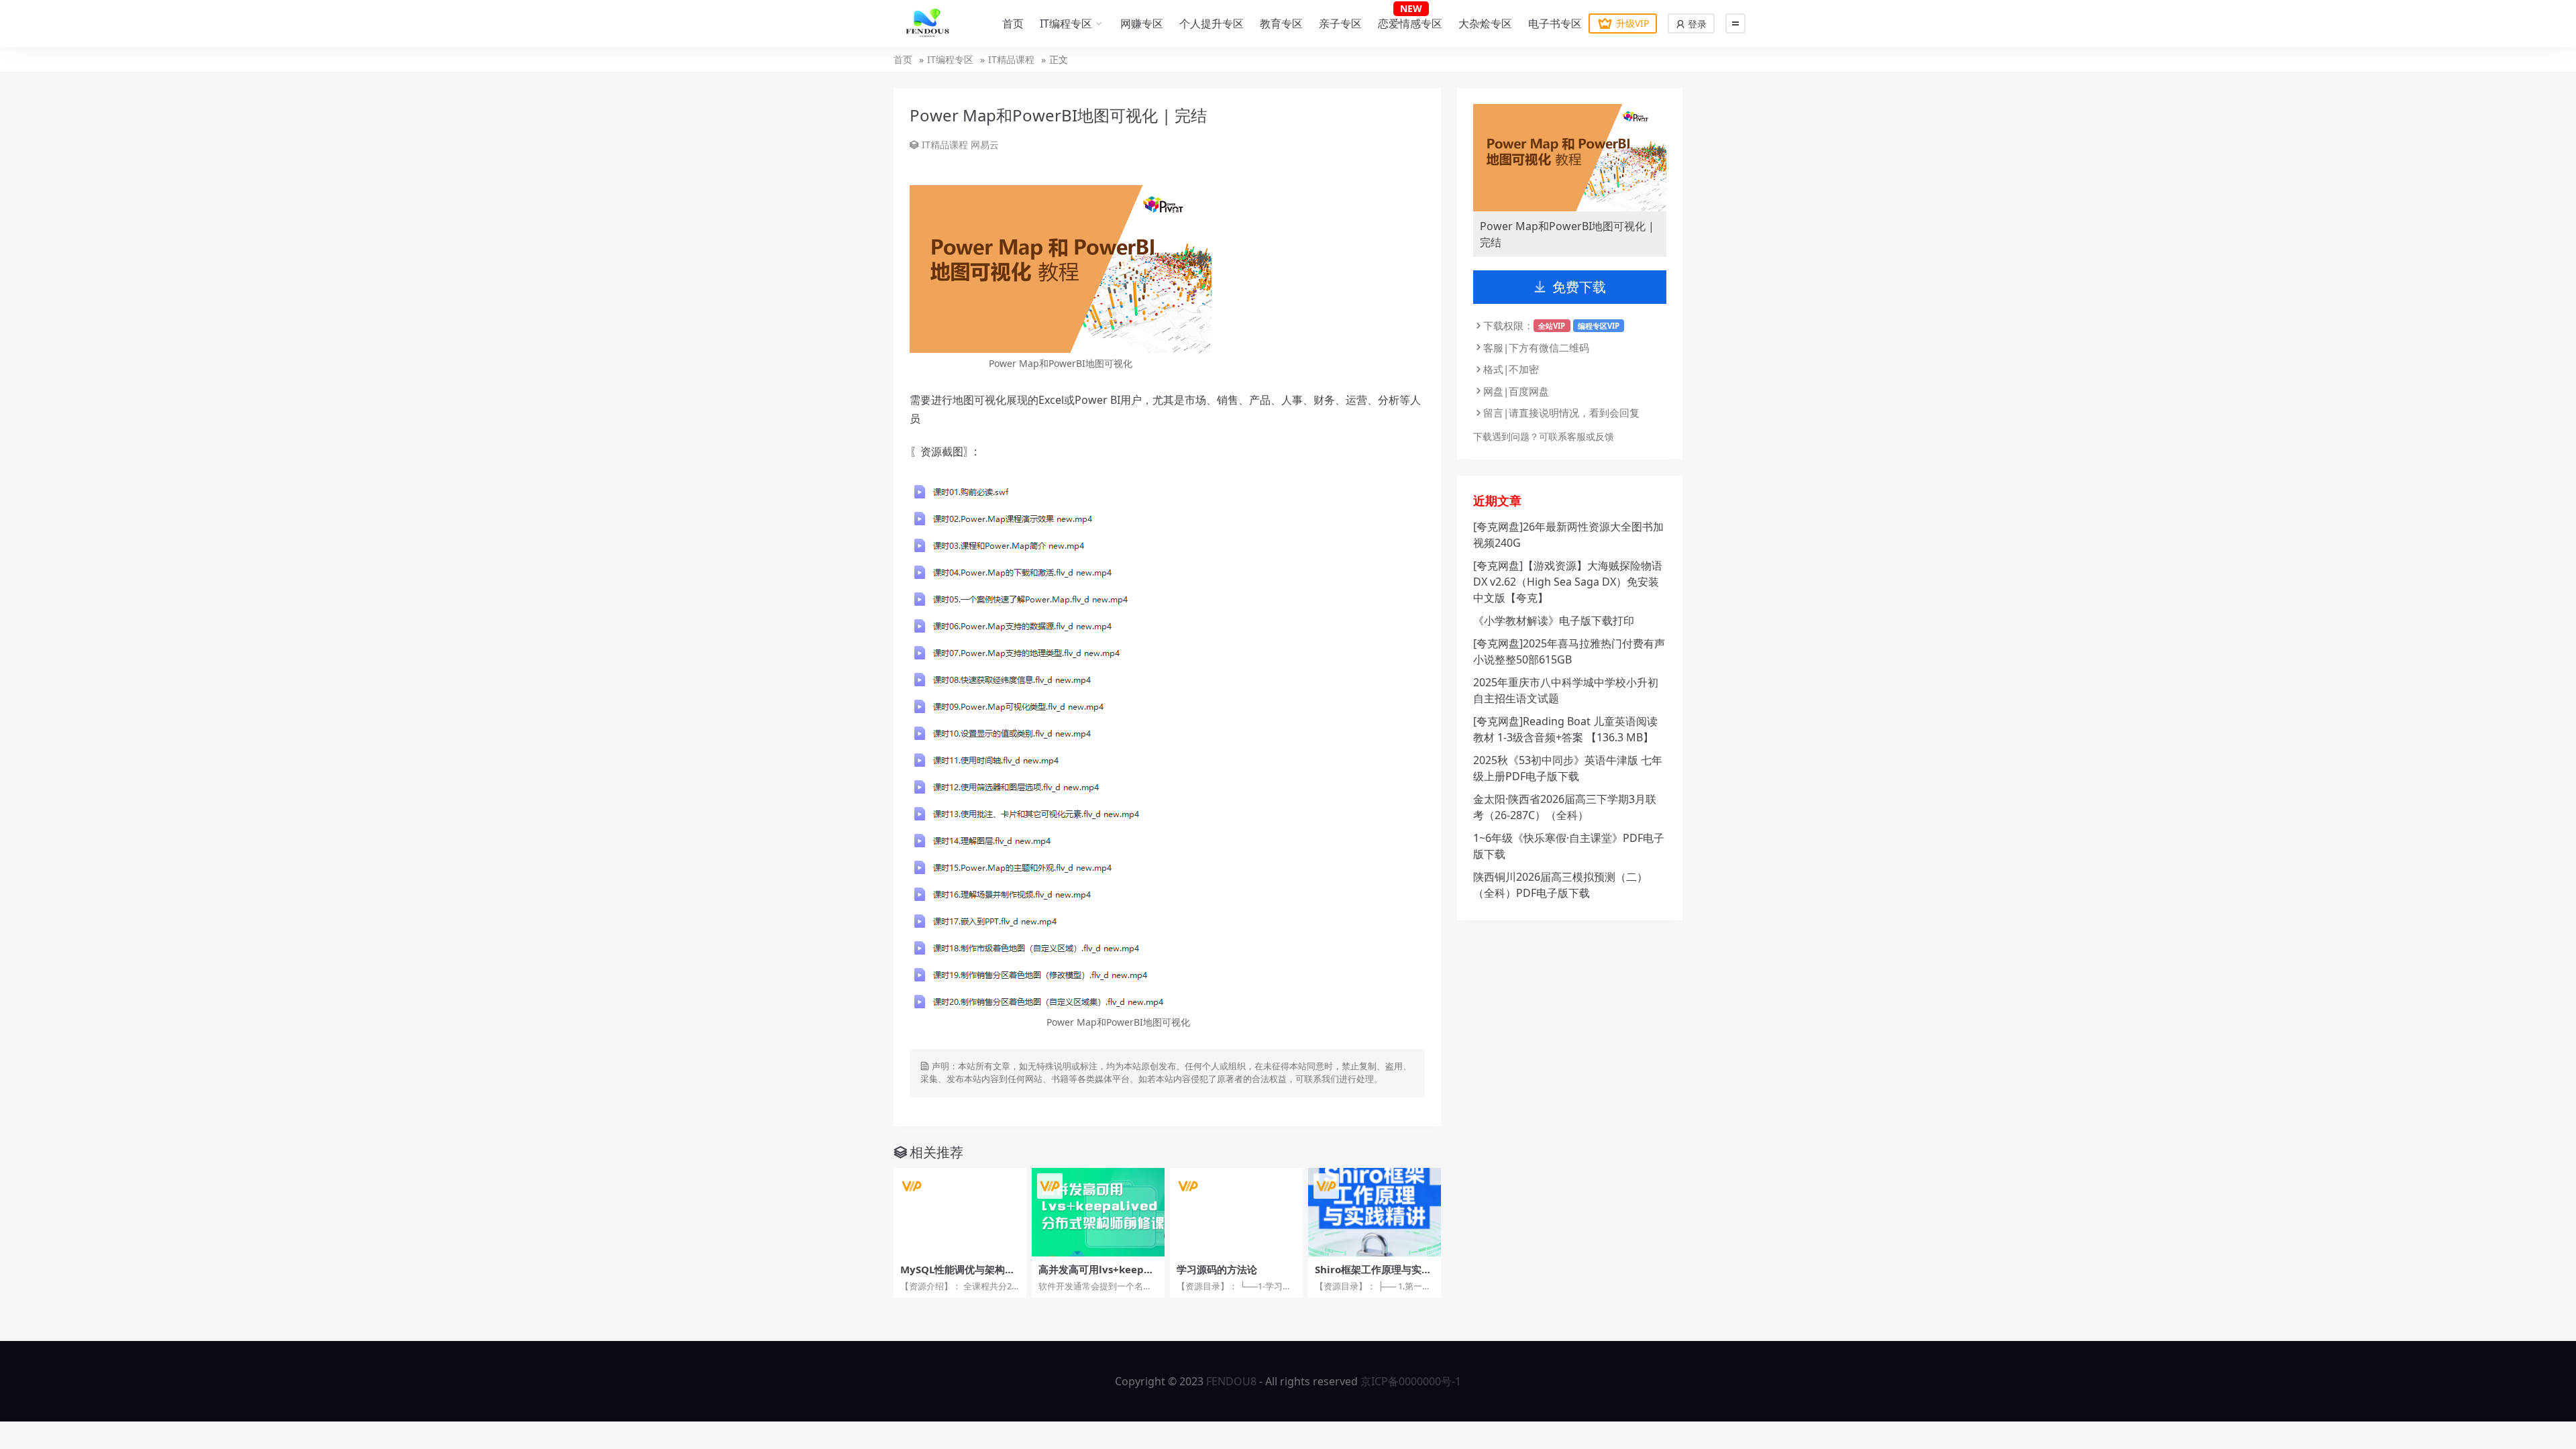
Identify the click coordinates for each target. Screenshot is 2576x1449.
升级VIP (1632, 23)
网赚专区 (1142, 23)
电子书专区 (1555, 23)
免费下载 (1579, 287)
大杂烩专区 (1485, 23)
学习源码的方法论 (1217, 1269)
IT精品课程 (1011, 59)
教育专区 (1281, 23)
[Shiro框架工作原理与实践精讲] (1375, 1212)
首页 (1013, 23)
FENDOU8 (1231, 1381)
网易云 (985, 145)
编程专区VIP (1599, 326)
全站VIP (1552, 326)
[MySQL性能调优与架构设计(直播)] (960, 1212)
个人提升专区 (1212, 23)
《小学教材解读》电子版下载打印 (1554, 621)
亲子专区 (1340, 23)
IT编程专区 (1066, 23)
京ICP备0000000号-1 (1411, 1381)
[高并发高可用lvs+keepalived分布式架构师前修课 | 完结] (1098, 1212)
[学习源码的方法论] (1236, 1212)
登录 (1696, 24)
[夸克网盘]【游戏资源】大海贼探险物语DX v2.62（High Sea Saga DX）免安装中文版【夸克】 (1568, 582)
